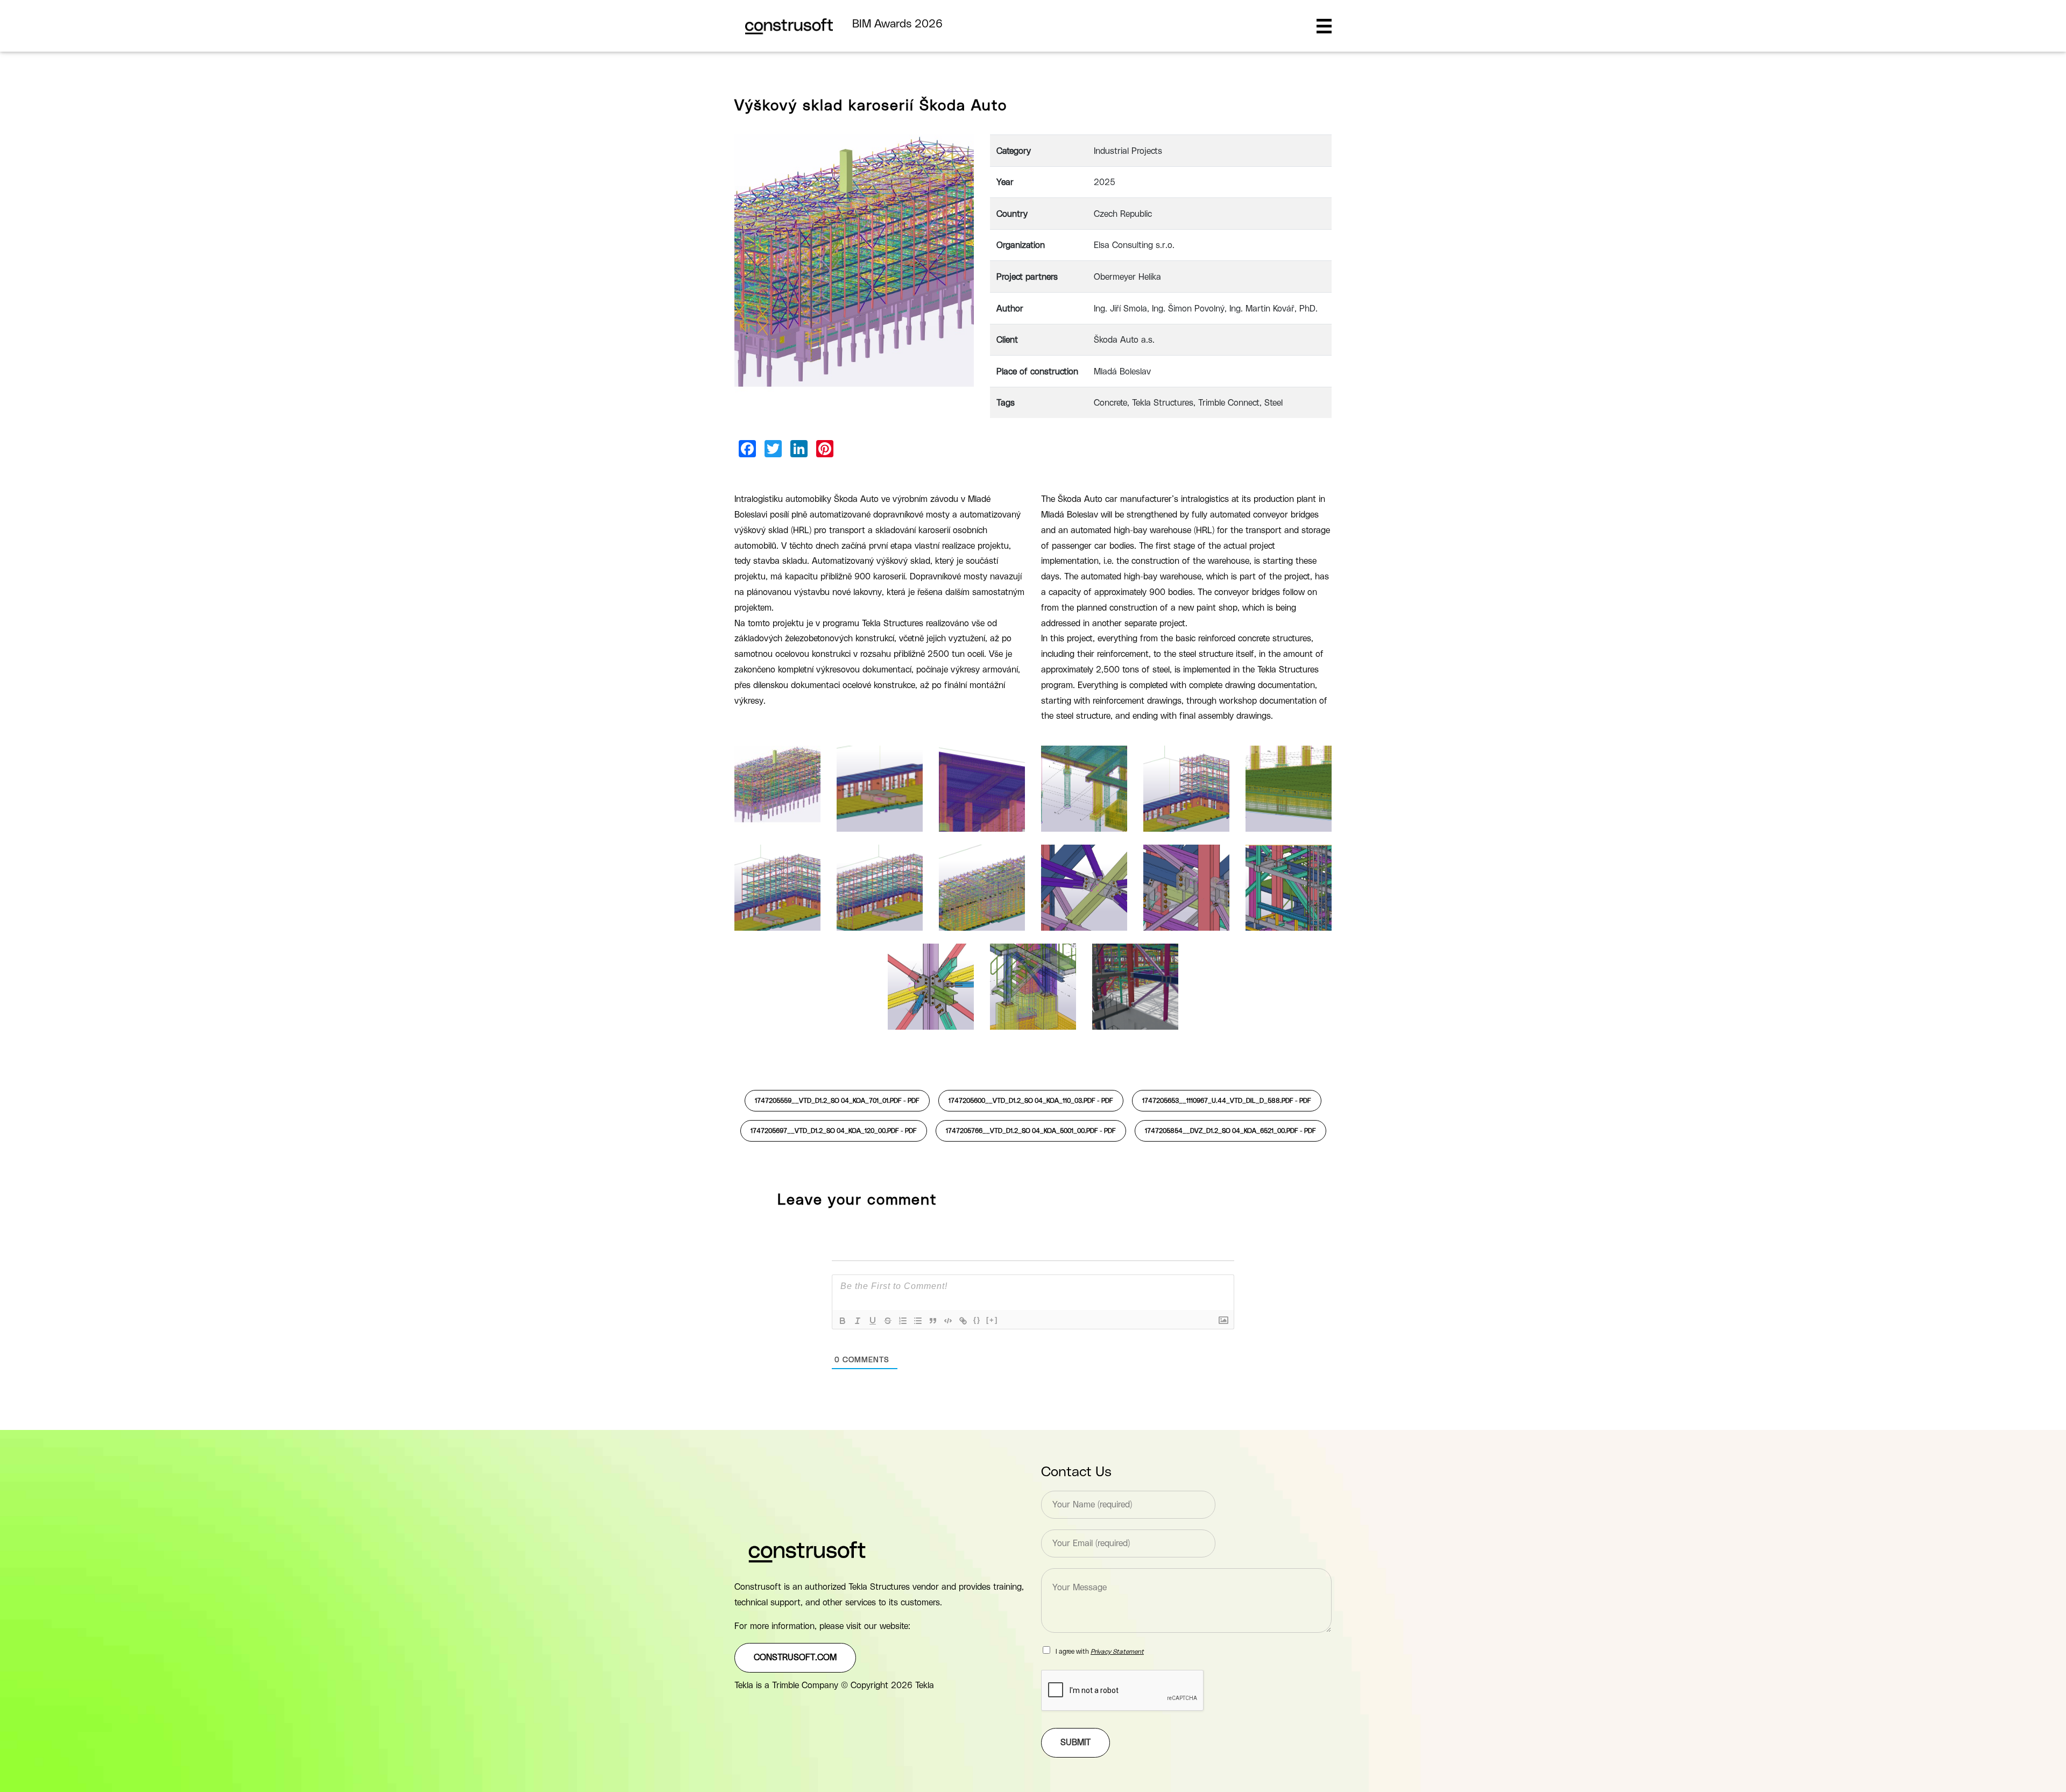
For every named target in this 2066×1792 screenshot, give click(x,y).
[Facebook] (747, 449)
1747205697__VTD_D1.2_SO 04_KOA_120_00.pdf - (834, 1131)
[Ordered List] (903, 1321)
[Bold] (843, 1321)
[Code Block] (948, 1321)
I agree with (1100, 1652)
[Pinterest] (825, 449)
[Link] (963, 1321)
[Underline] (873, 1321)
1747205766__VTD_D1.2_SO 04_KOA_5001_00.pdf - (1031, 1131)
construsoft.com (795, 1658)
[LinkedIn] (799, 449)
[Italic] (858, 1321)
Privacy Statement (1117, 1652)
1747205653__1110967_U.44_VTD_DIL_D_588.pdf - (1227, 1101)
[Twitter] (773, 449)
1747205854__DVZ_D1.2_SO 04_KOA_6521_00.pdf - (1230, 1131)
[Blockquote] (933, 1321)
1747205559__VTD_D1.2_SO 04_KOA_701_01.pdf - (837, 1101)
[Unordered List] (918, 1321)
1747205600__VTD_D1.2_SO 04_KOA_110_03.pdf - (1031, 1101)
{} (977, 1320)
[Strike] (888, 1321)
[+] (992, 1320)
